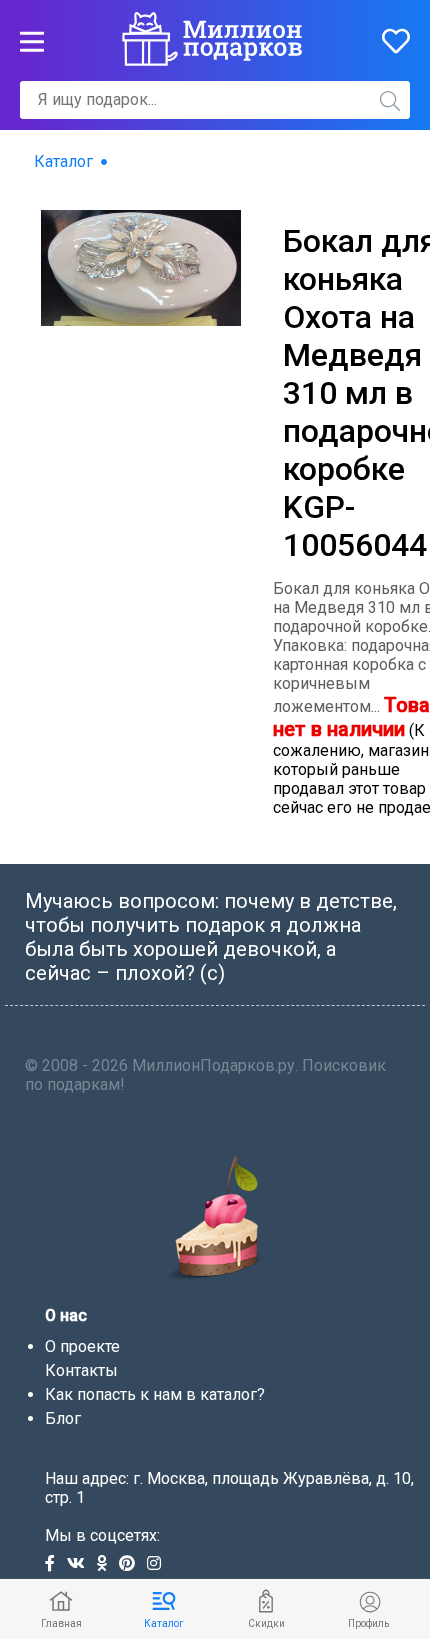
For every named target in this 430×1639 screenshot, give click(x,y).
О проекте (82, 1346)
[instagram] (158, 1564)
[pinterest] (133, 1564)
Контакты (81, 1370)
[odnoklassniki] (108, 1564)
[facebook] (56, 1564)
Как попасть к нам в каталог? (155, 1394)
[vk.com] (82, 1564)
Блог (63, 1418)
